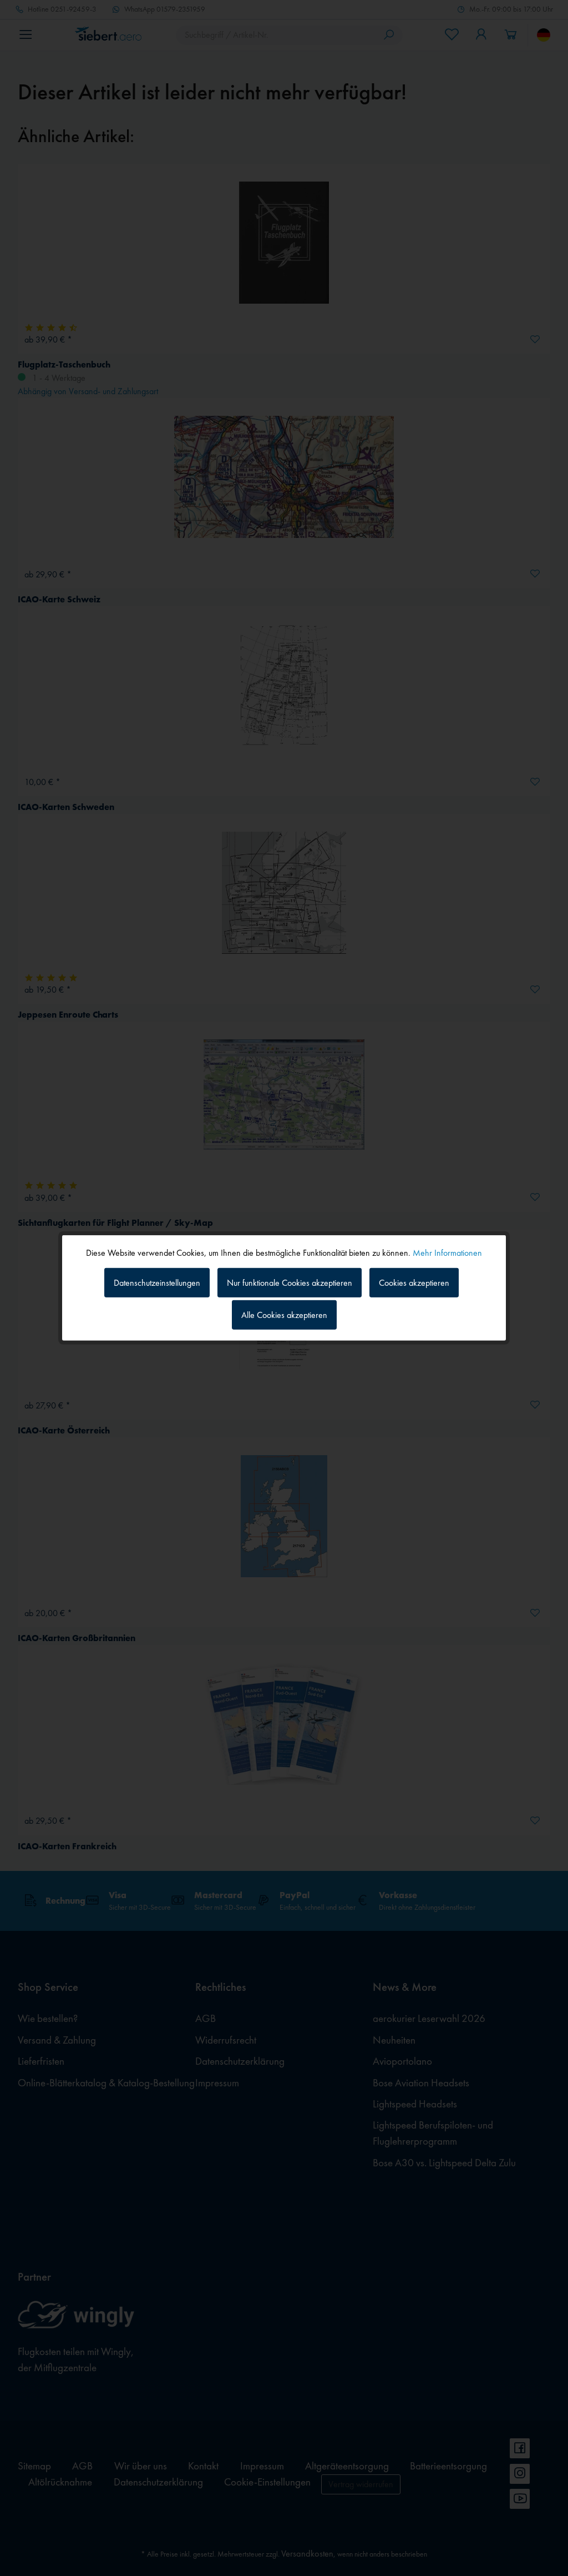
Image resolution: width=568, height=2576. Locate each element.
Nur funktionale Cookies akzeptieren (290, 1282)
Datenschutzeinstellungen (157, 1282)
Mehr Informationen (447, 1253)
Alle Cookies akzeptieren (284, 1315)
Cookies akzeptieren (414, 1282)
